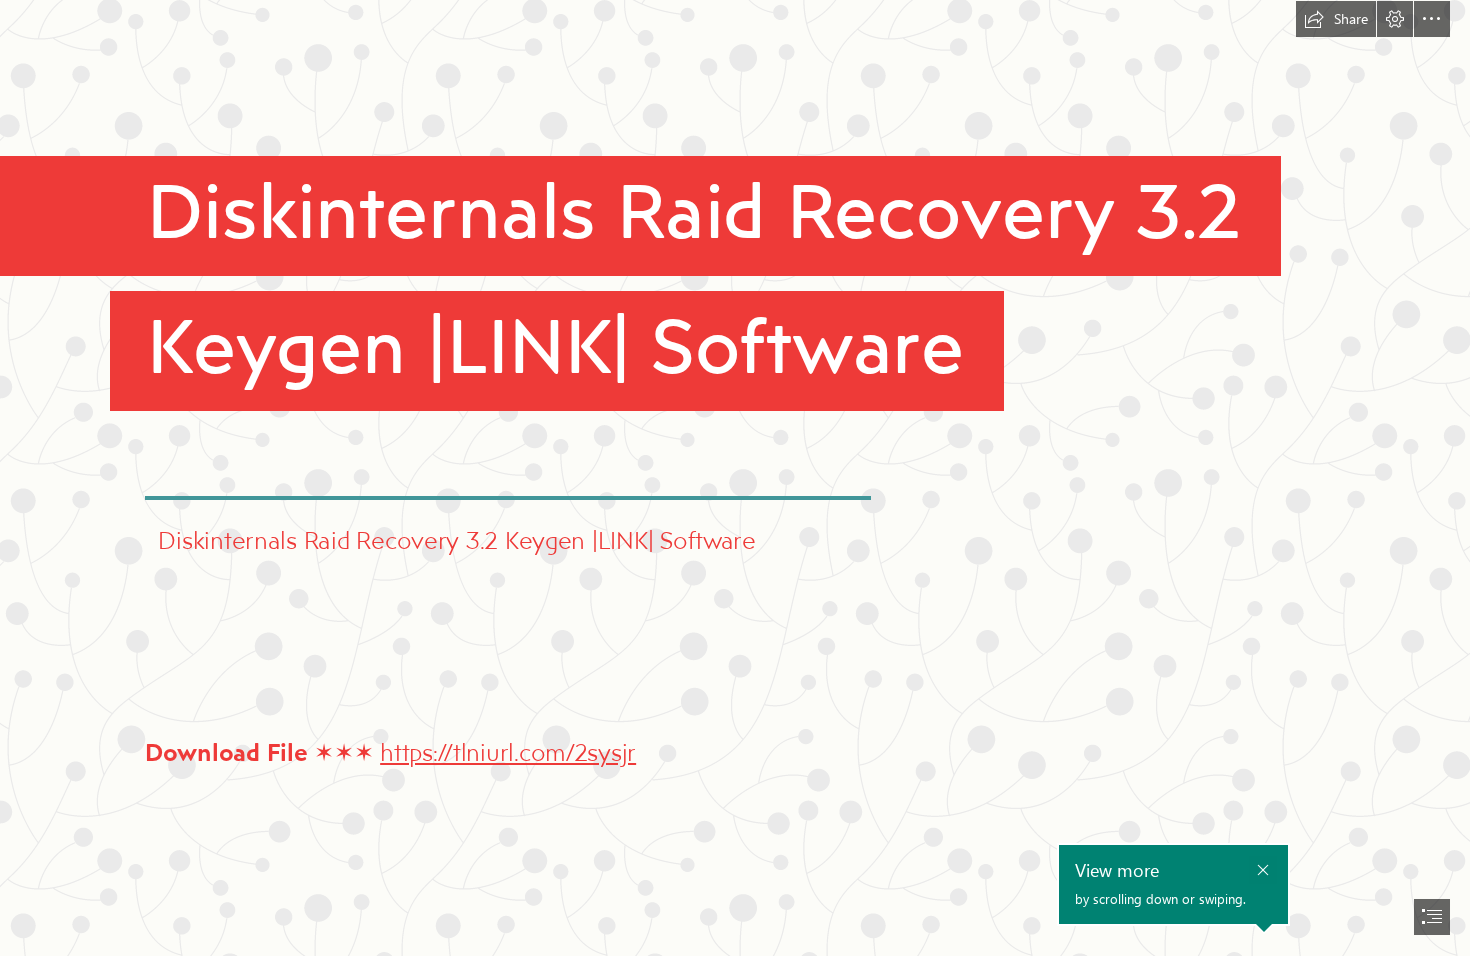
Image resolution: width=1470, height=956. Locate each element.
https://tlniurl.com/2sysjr (508, 751)
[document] (735, 478)
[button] (1336, 19)
